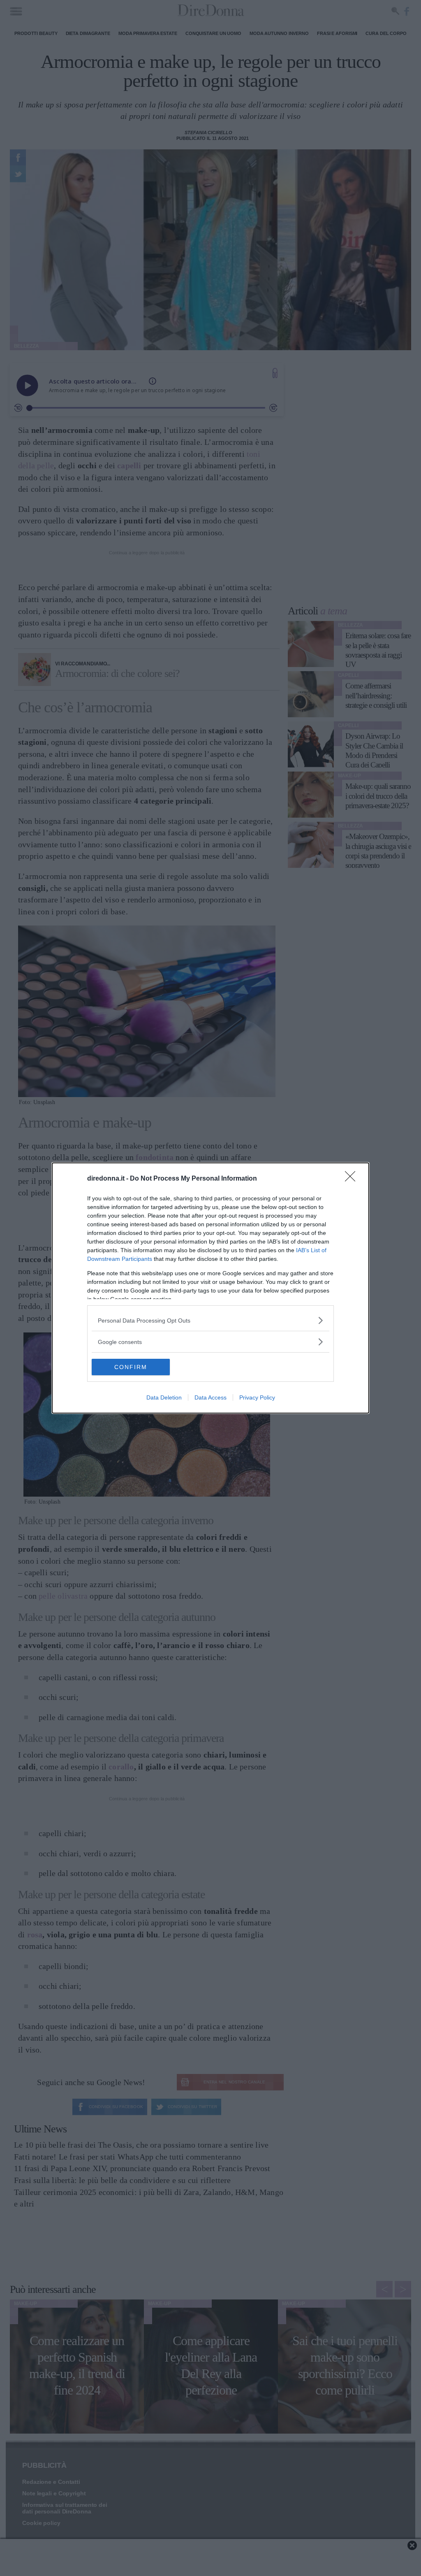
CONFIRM (131, 1367)
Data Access (210, 1397)
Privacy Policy (257, 1397)
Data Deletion (164, 1397)
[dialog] (210, 1288)
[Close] (353, 1179)
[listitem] (210, 1320)
